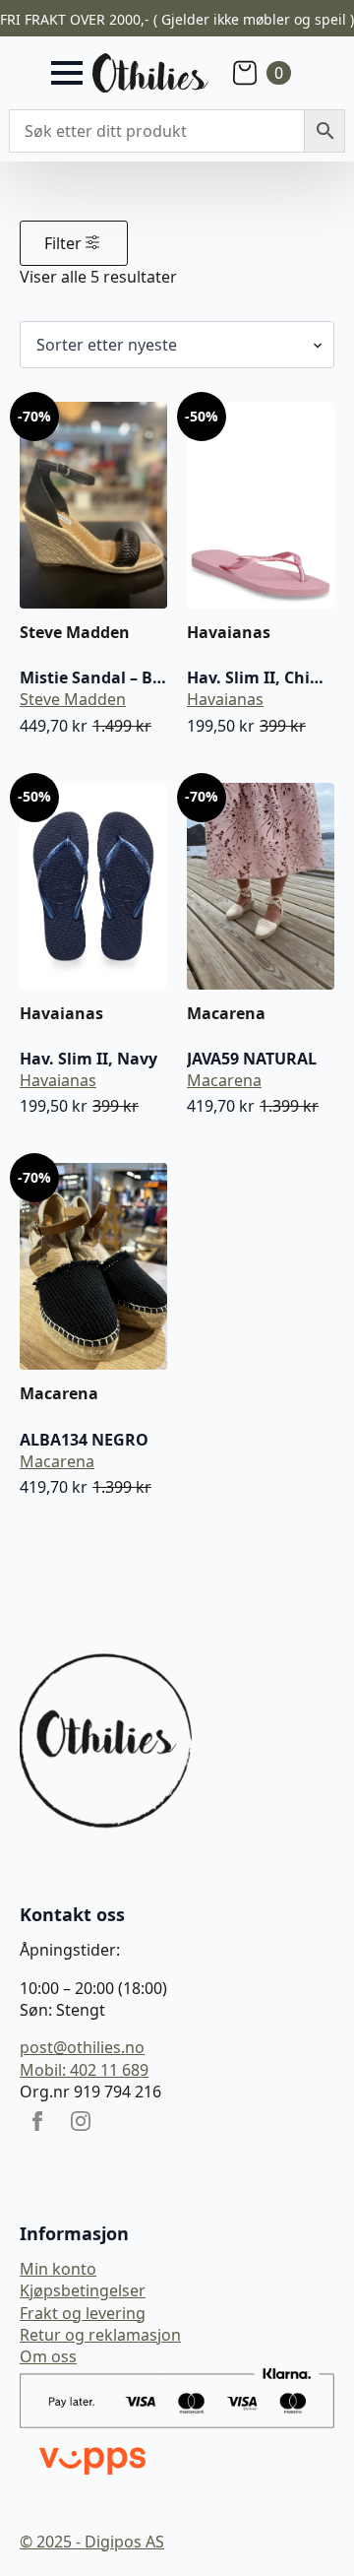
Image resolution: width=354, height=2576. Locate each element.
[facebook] (37, 2121)
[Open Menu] (67, 73)
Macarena (224, 1080)
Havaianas (225, 699)
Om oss (48, 2356)
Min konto (58, 2269)
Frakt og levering (83, 2313)
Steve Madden (73, 699)
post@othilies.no (82, 2047)
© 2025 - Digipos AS (92, 2542)
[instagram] (81, 2121)
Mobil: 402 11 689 (84, 2070)
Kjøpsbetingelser (83, 2290)
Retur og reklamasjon (100, 2335)
